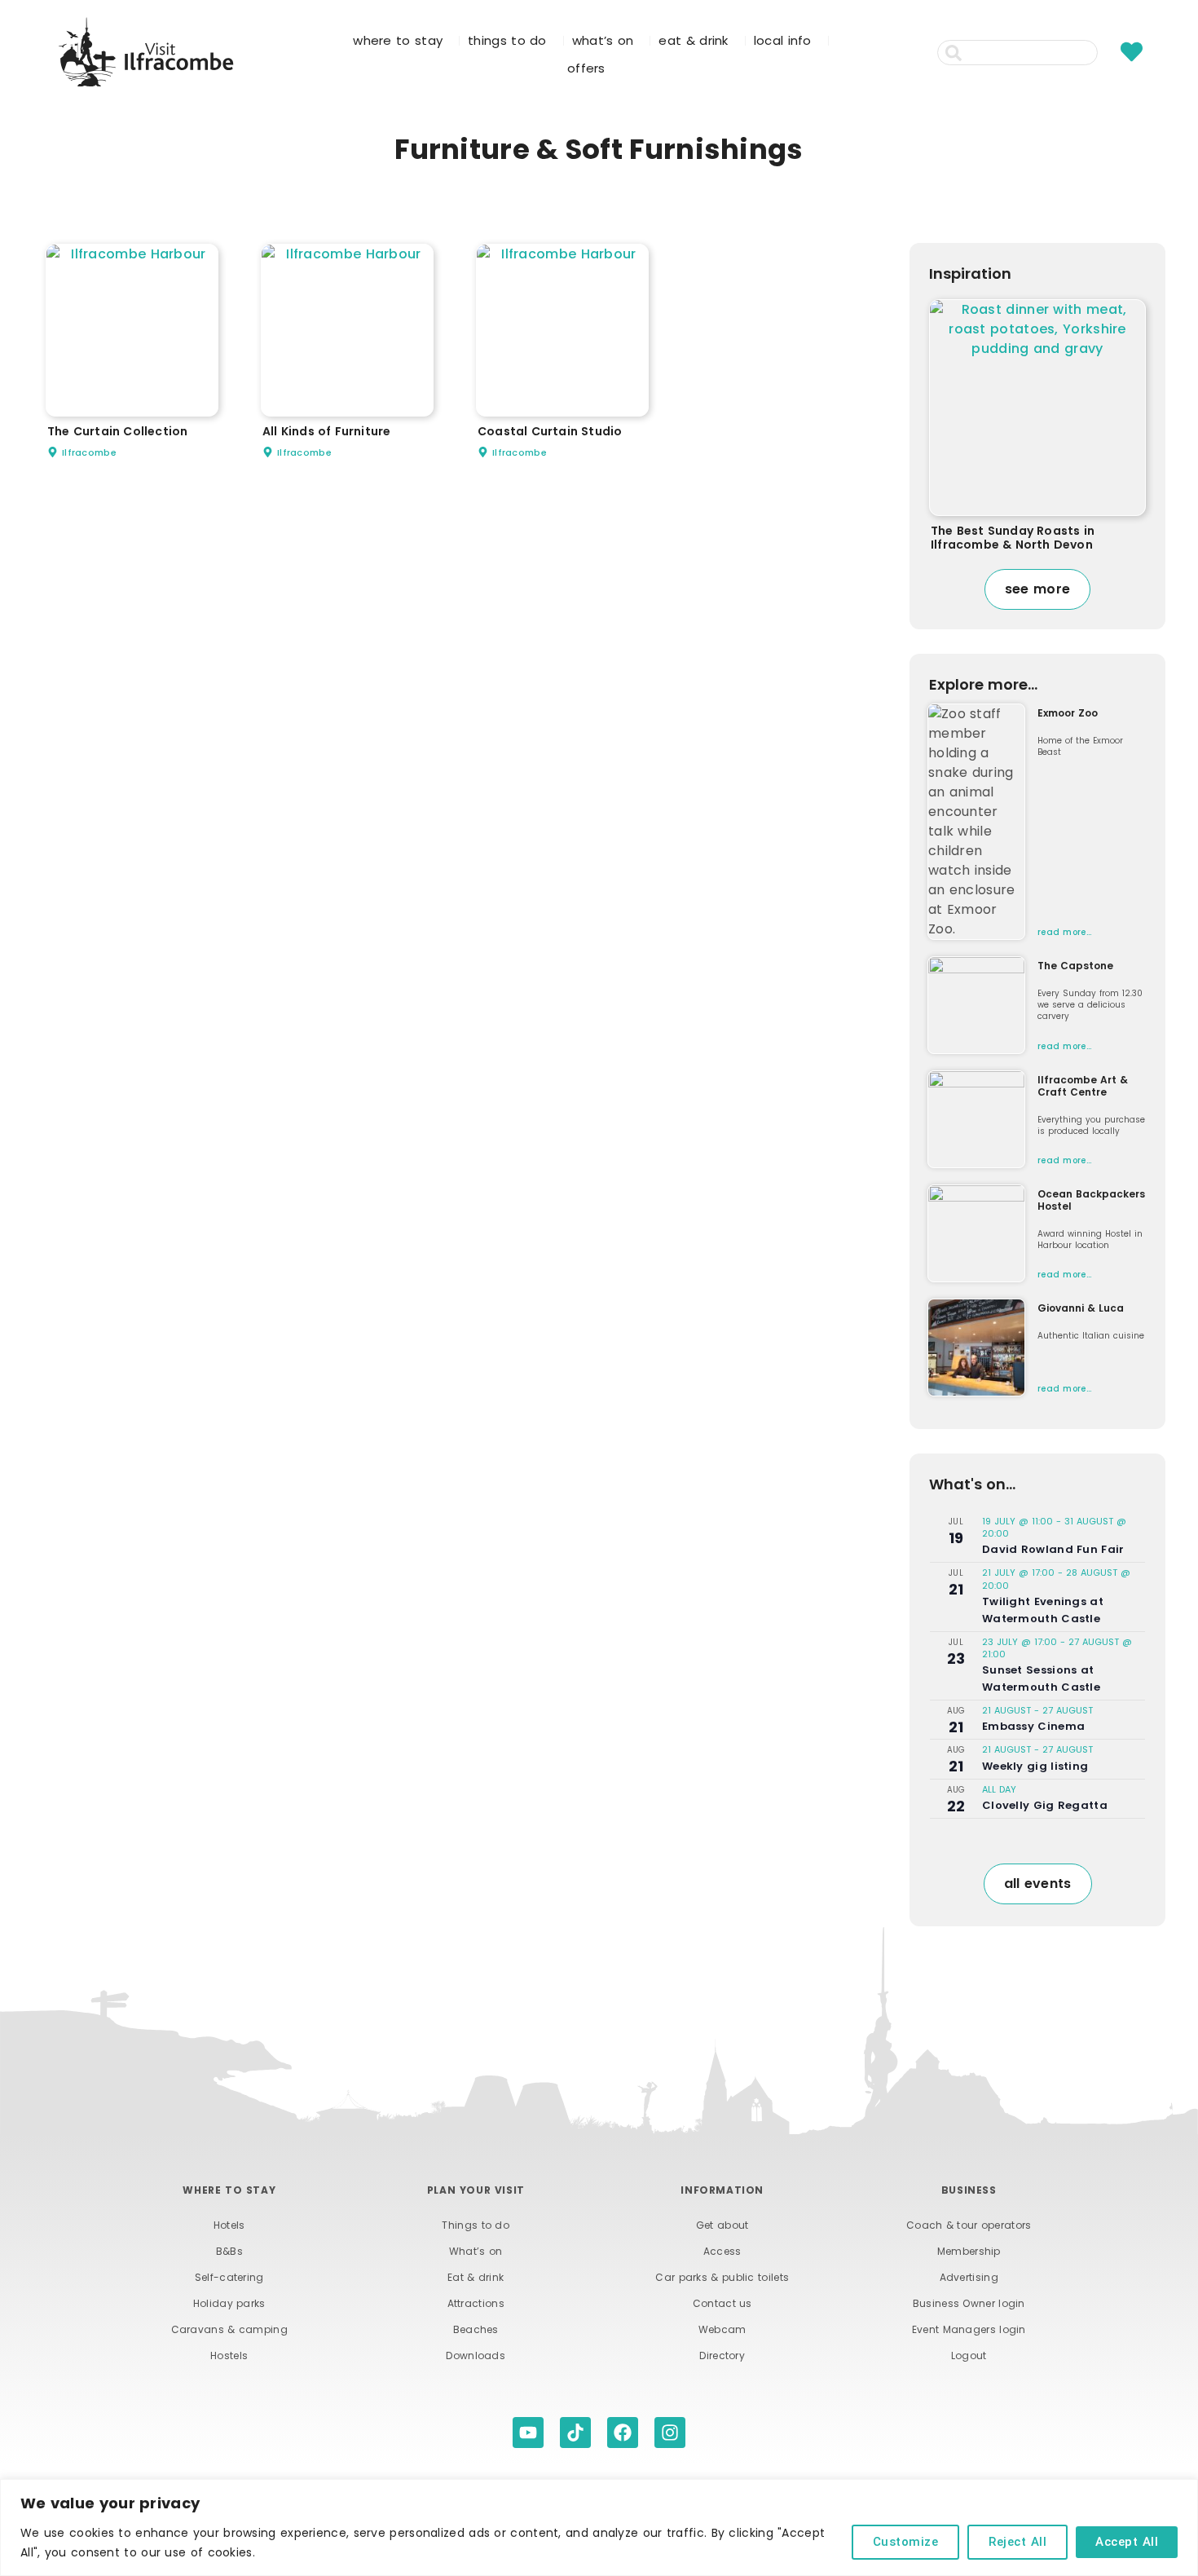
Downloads (476, 2355)
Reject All (1017, 2542)
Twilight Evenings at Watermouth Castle (1043, 1610)
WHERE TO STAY (398, 40)
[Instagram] (670, 2433)
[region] (599, 2527)
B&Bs (229, 2251)
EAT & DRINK (693, 40)
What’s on (476, 2251)
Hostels (229, 2355)
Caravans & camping (229, 2329)
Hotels (229, 2225)
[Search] (1107, 53)
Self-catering (229, 2277)
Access (722, 2251)
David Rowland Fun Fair (1053, 1549)
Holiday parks (229, 2303)
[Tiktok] (575, 2433)
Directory (722, 2355)
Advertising (969, 2277)
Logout (969, 2355)
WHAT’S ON (603, 40)
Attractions (476, 2303)
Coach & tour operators (969, 2225)
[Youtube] (528, 2433)
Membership (969, 2251)
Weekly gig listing (1035, 1766)
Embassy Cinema (1033, 1726)
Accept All (1127, 2542)
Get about (722, 2225)
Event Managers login (969, 2329)
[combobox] (1017, 53)
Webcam (722, 2329)
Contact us (722, 2303)
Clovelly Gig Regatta (1045, 1805)
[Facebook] (623, 2433)
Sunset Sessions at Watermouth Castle (1041, 1678)
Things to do (476, 2225)
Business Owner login (969, 2303)
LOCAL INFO (783, 40)
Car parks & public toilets (722, 2277)
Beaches (476, 2329)
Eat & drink (476, 2277)
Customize (906, 2542)
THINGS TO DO (507, 40)
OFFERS (586, 68)
